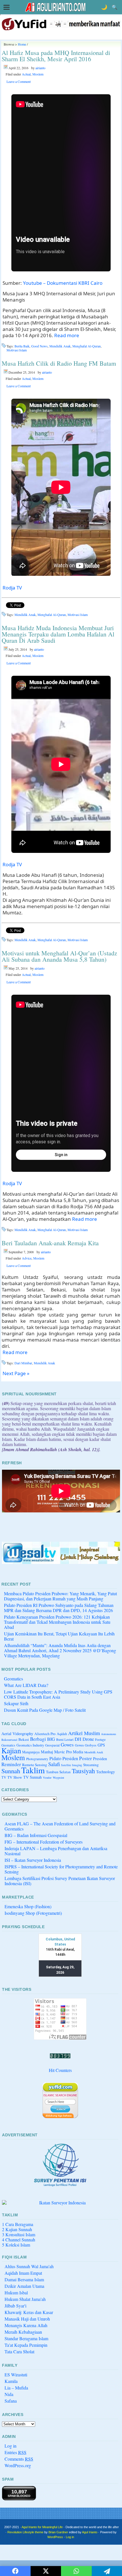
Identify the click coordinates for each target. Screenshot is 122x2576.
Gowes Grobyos (86, 1745)
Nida (9, 2394)
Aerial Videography (17, 1734)
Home (22, 44)
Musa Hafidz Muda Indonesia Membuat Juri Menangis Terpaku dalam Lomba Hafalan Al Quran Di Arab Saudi (58, 634)
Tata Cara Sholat (19, 2351)
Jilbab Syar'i (15, 2306)
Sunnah (11, 1771)
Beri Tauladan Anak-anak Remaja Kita (50, 1243)
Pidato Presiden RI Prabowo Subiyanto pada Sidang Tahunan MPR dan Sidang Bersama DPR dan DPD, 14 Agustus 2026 (59, 1608)
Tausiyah (83, 1771)
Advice (27, 1258)
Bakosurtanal (9, 1740)
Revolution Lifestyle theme (25, 2532)
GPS (101, 1745)
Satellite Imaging (71, 1765)
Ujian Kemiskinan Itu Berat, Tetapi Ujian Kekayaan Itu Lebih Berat (59, 1636)
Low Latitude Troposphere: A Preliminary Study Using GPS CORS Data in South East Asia (58, 1694)
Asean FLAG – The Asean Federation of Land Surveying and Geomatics (60, 1826)
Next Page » (16, 1373)
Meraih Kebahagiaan (23, 2332)
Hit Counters (60, 2070)
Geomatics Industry (30, 1745)
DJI (78, 1739)
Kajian (11, 1750)
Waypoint (58, 1778)
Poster (86, 1758)
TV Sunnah (32, 1777)
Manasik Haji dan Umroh (27, 2319)
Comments (19, 2459)
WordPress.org (18, 2465)
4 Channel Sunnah (19, 2240)
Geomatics (13, 1679)
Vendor (47, 1778)
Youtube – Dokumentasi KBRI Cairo (63, 283)
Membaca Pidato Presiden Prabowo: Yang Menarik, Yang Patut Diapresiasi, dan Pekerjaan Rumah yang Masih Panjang (60, 1596)
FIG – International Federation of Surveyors (44, 1842)
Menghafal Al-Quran (87, 346)
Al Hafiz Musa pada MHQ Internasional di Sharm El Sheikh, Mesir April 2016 (56, 56)
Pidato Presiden (64, 1758)
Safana (11, 2401)
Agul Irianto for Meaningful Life (42, 2527)
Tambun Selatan (58, 1772)
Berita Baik (22, 346)
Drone (88, 1739)
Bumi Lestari (65, 1739)
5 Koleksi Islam (16, 2245)
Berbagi (38, 1739)
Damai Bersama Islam (24, 2279)
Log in (10, 2446)
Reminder (11, 1764)
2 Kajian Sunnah (17, 2229)
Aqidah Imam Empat (23, 2273)
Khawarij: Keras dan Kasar (29, 2312)
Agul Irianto (90, 2532)
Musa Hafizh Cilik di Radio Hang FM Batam (59, 363)
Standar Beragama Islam (26, 2338)
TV (4, 1777)
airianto (40, 68)
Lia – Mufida (16, 2388)
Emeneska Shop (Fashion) (28, 1906)
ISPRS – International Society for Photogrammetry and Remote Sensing (61, 1869)
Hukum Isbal (16, 2293)
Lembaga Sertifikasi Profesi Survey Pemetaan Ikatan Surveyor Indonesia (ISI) (60, 1881)
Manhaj (47, 1752)
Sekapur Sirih (16, 1703)
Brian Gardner (58, 2532)
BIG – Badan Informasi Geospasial (36, 1835)
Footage (100, 1739)
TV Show (15, 1777)
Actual (26, 74)
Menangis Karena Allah (26, 2325)
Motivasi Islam (17, 350)
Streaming (91, 1765)
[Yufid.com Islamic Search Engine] (60, 2100)
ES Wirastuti (16, 2375)
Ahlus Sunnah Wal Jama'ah (29, 2266)
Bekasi (24, 1739)
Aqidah (62, 1734)
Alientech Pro (45, 1734)
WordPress (55, 2537)
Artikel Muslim (84, 1733)
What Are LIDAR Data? (26, 1685)
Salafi (54, 1764)
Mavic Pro (63, 1752)
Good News (39, 346)
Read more (67, 335)
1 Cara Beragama (18, 2224)
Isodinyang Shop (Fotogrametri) (33, 1913)
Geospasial (52, 1745)
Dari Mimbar (23, 1363)
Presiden (100, 1759)
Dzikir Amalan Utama (24, 2286)
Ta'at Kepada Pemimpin (26, 2345)
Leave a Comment (19, 81)
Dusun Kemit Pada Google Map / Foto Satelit (45, 1710)
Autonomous (109, 1734)
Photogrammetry (37, 1759)
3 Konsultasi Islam (19, 2234)
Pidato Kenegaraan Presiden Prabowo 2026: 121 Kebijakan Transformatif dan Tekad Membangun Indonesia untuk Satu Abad (57, 1622)
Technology (106, 1772)
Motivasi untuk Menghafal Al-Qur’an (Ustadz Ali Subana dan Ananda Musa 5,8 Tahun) (59, 956)
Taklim (33, 1770)
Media (78, 1752)
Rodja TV (12, 588)
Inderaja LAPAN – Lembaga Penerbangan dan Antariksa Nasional (56, 1851)
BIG (51, 1739)
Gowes (67, 1745)
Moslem (38, 74)
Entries (15, 2452)
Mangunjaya (31, 1752)
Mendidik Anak (60, 346)
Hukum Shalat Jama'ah (25, 2299)
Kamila (11, 2381)
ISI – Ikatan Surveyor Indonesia (33, 1860)
